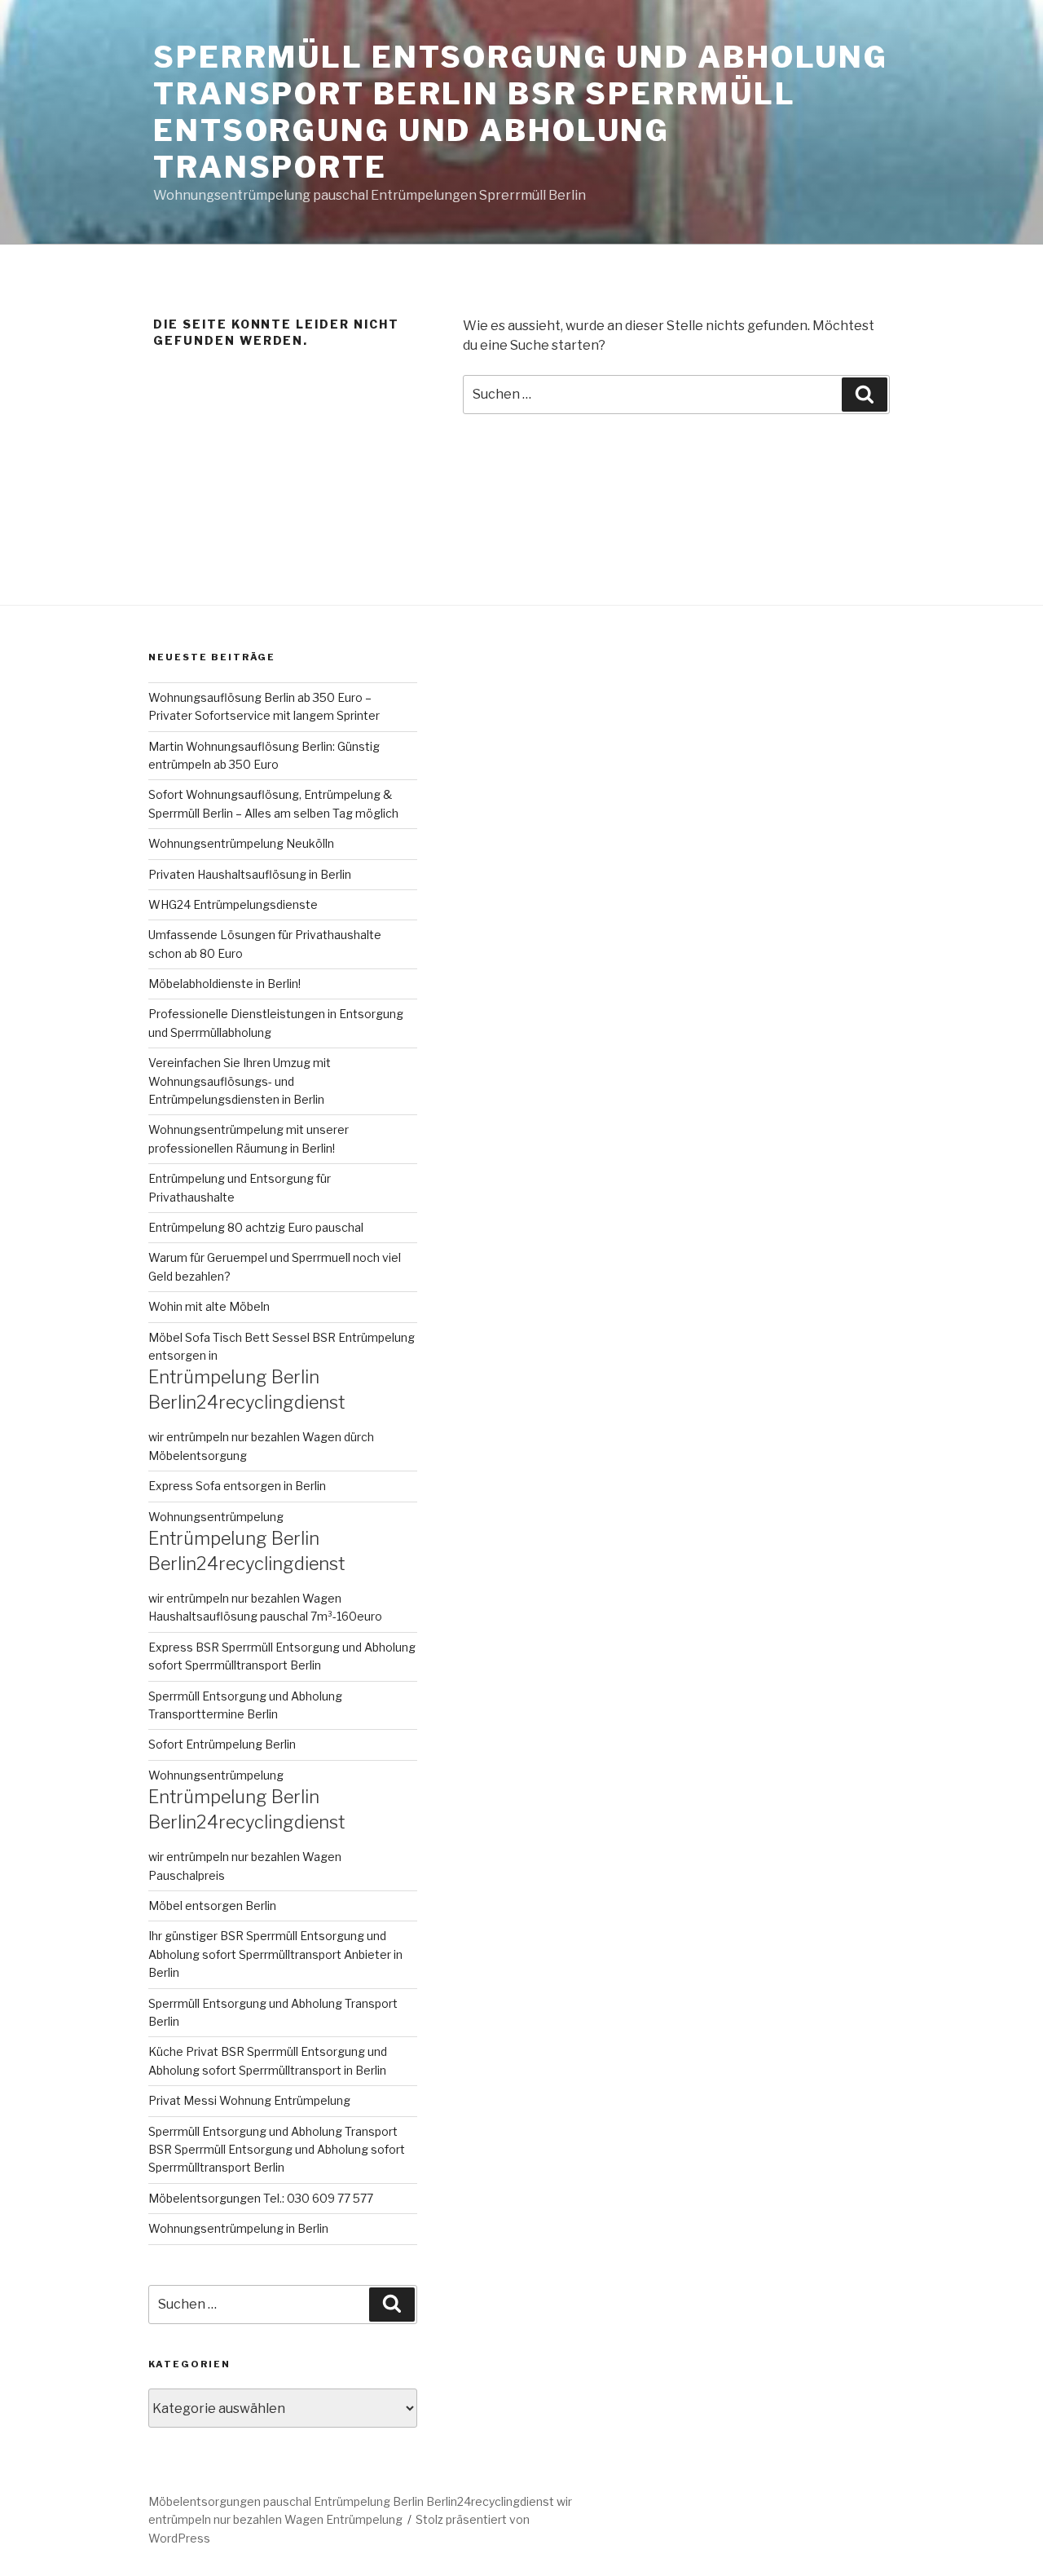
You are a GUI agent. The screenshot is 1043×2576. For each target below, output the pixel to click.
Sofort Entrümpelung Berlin (222, 1744)
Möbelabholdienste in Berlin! (224, 984)
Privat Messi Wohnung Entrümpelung (249, 2100)
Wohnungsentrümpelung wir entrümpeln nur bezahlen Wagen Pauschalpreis (246, 1825)
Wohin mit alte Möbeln (209, 1306)
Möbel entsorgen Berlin (212, 1906)
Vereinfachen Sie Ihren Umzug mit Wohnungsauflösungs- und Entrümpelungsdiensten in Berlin (240, 1081)
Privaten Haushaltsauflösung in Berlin (250, 874)
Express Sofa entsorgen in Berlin (237, 1486)
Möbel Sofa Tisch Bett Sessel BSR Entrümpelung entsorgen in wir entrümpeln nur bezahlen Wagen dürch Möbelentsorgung (282, 1396)
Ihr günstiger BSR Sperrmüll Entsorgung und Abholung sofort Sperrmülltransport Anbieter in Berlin (275, 1954)
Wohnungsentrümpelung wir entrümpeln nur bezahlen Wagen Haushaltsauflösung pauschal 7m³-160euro (265, 1567)
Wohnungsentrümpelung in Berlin (238, 2228)
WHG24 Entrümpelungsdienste (233, 904)
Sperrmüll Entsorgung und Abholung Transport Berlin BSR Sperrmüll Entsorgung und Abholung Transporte (521, 112)
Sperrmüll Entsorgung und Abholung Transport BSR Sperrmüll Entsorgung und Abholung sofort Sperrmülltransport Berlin (277, 2150)
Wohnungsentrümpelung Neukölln (241, 843)
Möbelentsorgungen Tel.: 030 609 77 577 (261, 2198)
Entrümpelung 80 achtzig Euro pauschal (256, 1227)
